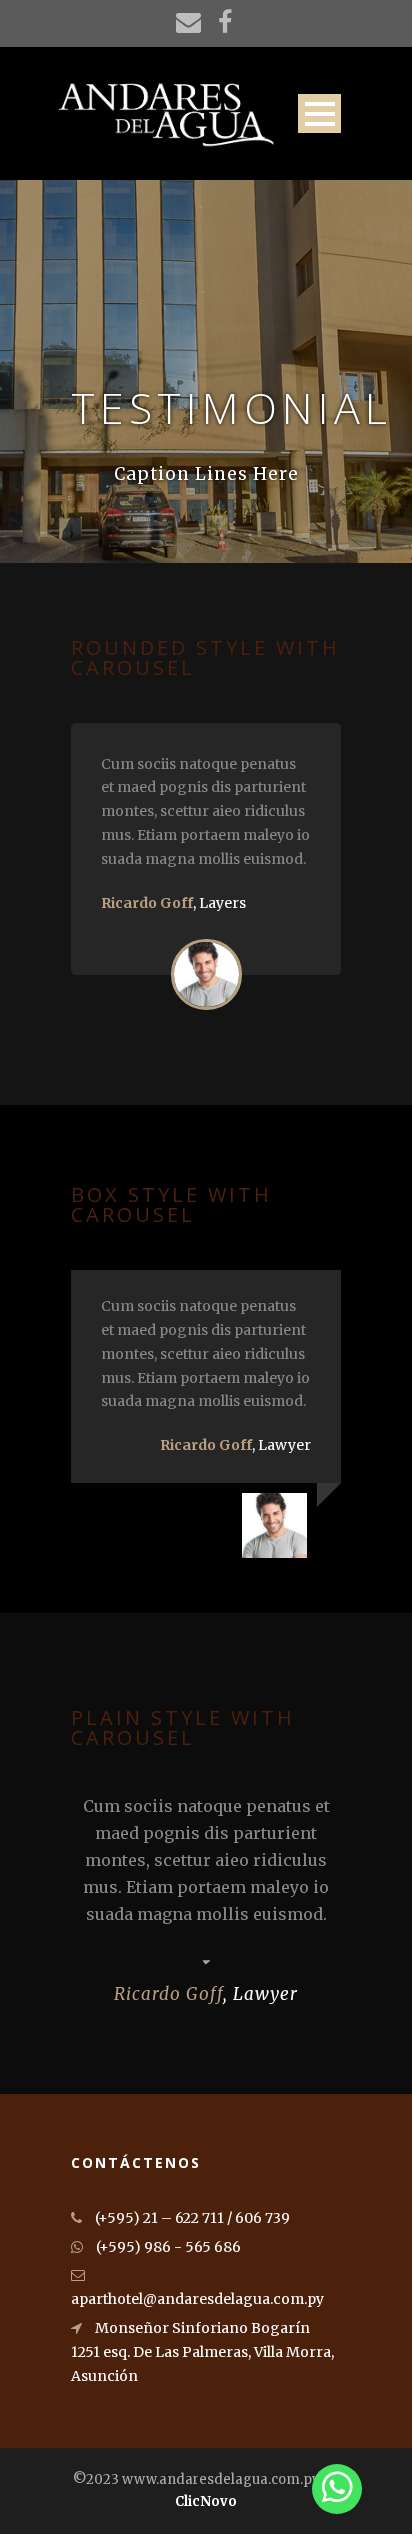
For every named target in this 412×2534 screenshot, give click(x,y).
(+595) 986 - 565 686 (167, 2247)
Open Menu (319, 113)
